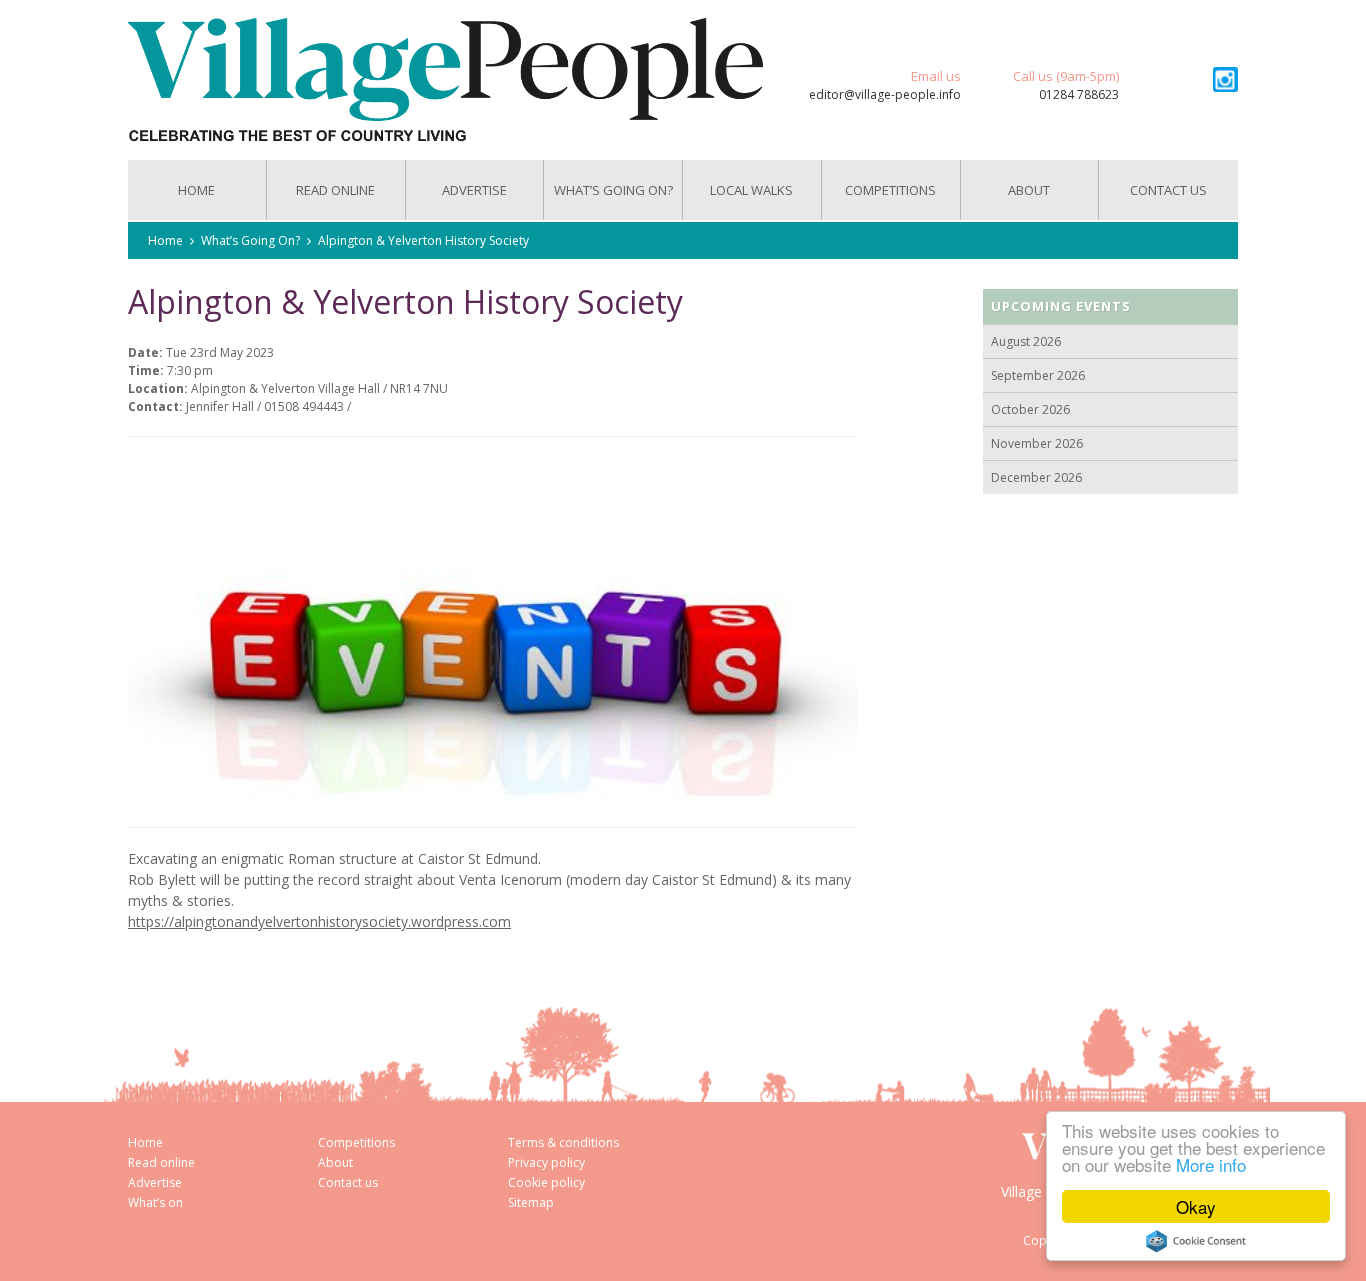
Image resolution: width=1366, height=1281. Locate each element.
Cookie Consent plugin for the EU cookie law (1196, 1241)
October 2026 (1030, 409)
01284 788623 (1079, 94)
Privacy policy (546, 1162)
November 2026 (1037, 443)
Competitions (890, 190)
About (1029, 190)
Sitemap (531, 1202)
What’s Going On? (613, 190)
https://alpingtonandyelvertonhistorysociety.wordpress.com (319, 921)
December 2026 (1036, 477)
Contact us (1168, 190)
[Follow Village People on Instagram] (1225, 79)
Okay (1196, 1206)
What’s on (155, 1202)
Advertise (474, 190)
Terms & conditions (563, 1142)
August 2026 (1026, 341)
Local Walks (751, 190)
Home (196, 190)
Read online (161, 1162)
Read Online (335, 190)
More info (1211, 1164)
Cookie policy (546, 1182)
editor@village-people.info (885, 94)
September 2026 (1038, 375)
